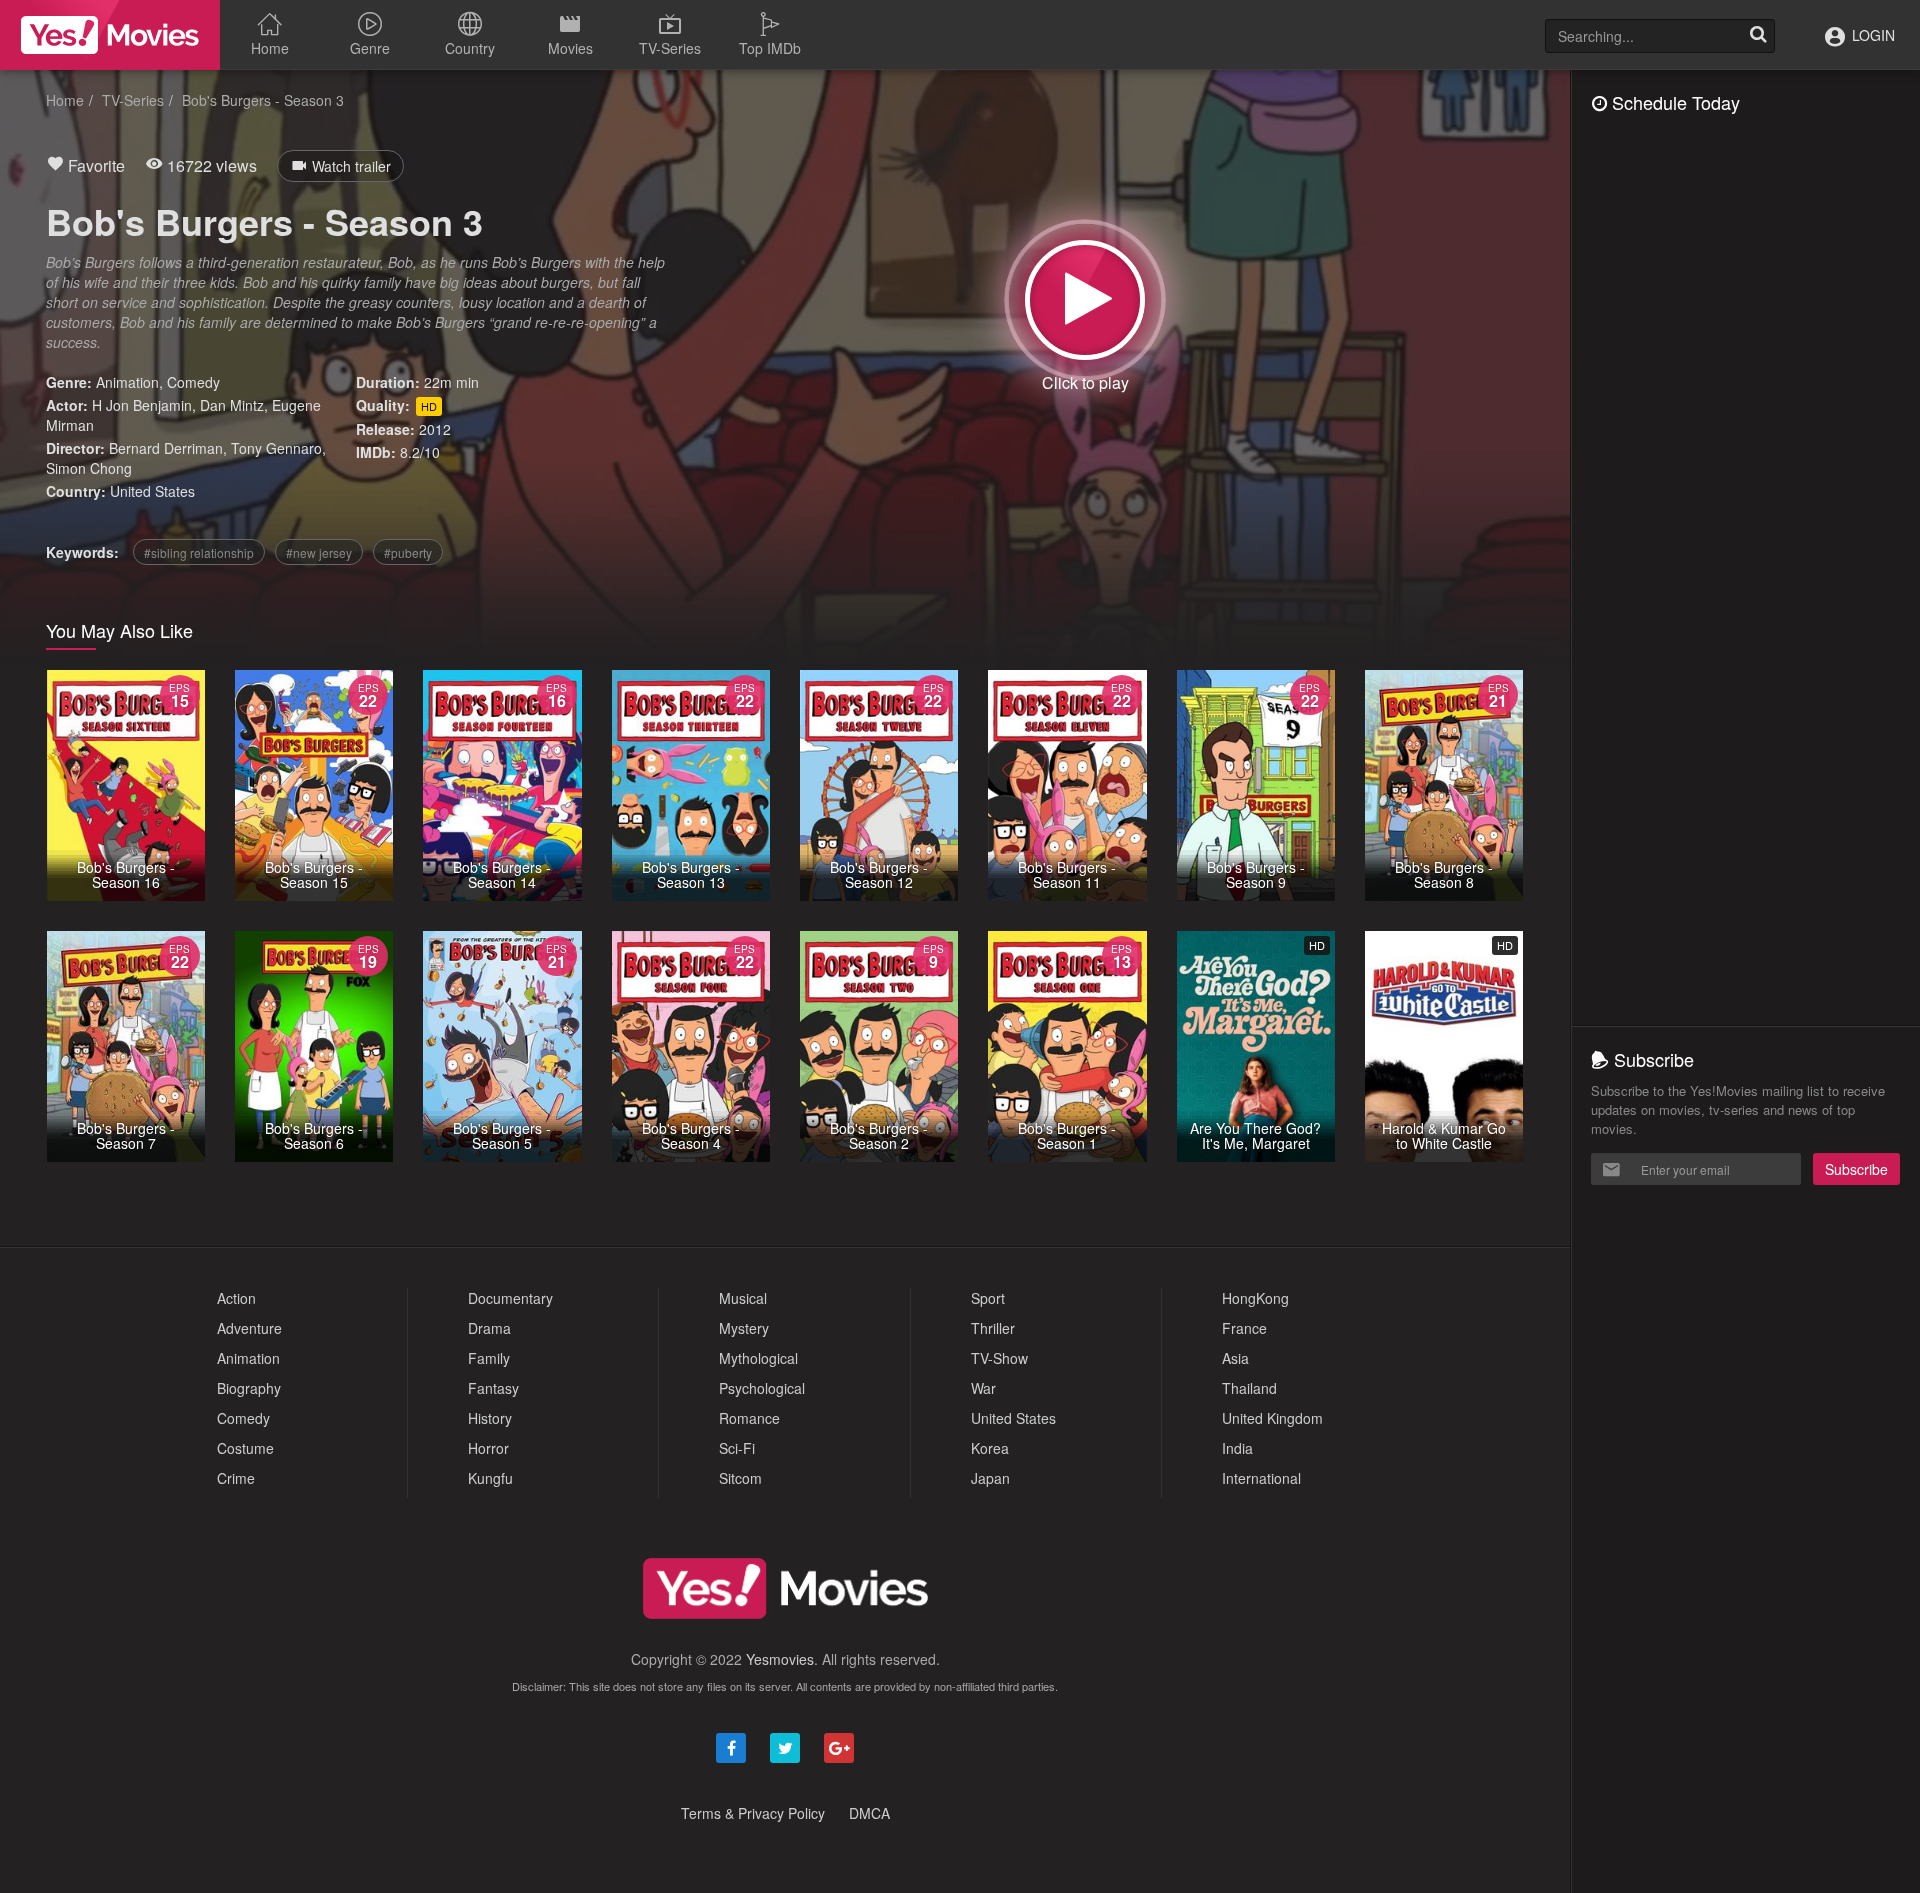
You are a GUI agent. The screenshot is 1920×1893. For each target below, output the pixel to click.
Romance (749, 1418)
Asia (1235, 1358)
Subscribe (1856, 1169)
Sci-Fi (737, 1448)
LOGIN (1871, 35)
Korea (990, 1448)
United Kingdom (1272, 1418)
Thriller (993, 1328)
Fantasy (493, 1388)
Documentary (510, 1298)
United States (152, 491)
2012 (435, 429)
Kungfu (490, 1478)
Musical (743, 1298)
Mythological (758, 1358)
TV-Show (999, 1358)
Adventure (249, 1328)
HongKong (1255, 1298)
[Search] (1758, 36)
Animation (127, 382)
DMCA (869, 1813)
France (1244, 1328)
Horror (488, 1448)
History (490, 1418)
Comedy (193, 382)
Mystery (744, 1328)
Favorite (94, 165)
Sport (988, 1298)
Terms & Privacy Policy (753, 1813)
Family (489, 1358)
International (1261, 1478)
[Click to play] (1085, 300)
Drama (489, 1328)
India (1237, 1448)
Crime (236, 1478)
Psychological (762, 1388)
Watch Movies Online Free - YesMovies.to (110, 35)
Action (236, 1298)
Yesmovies (780, 1659)
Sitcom (740, 1478)
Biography (249, 1388)
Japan (990, 1478)
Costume (245, 1448)
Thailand (1249, 1388)
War (983, 1388)
